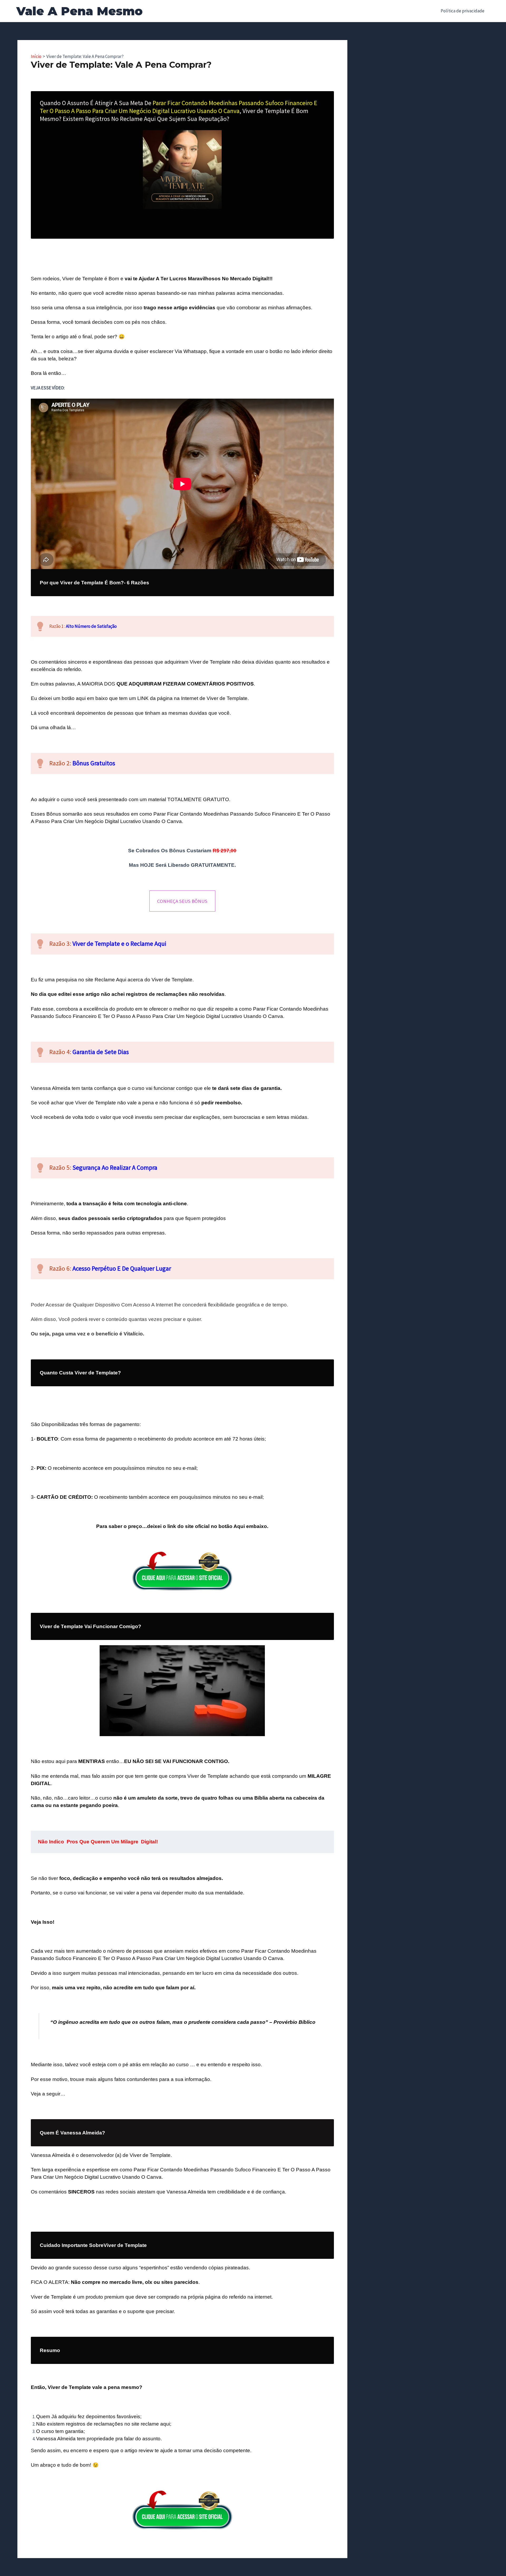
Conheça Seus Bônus (182, 901)
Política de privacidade (463, 11)
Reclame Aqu (110, 980)
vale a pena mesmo (116, 2387)
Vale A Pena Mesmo (79, 11)
